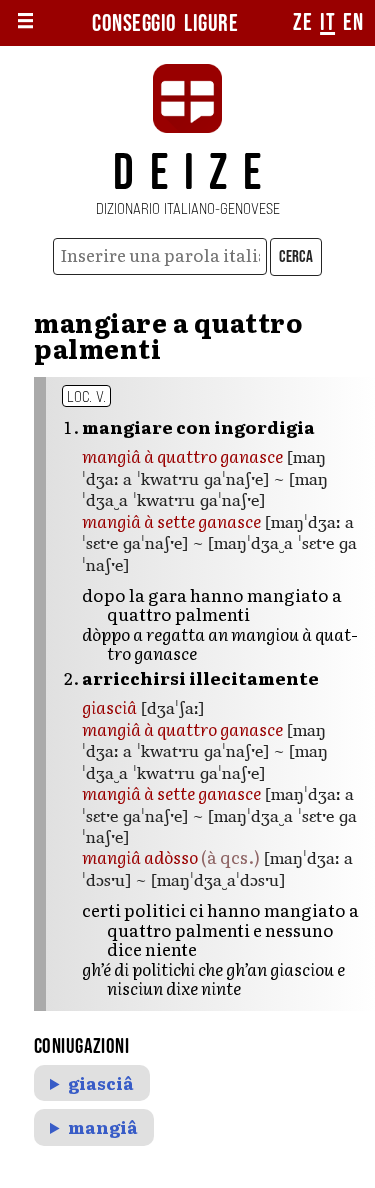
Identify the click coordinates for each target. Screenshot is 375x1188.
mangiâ (103, 1127)
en (353, 23)
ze (302, 23)
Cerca (296, 257)
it (327, 23)
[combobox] (160, 256)
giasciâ (101, 1083)
